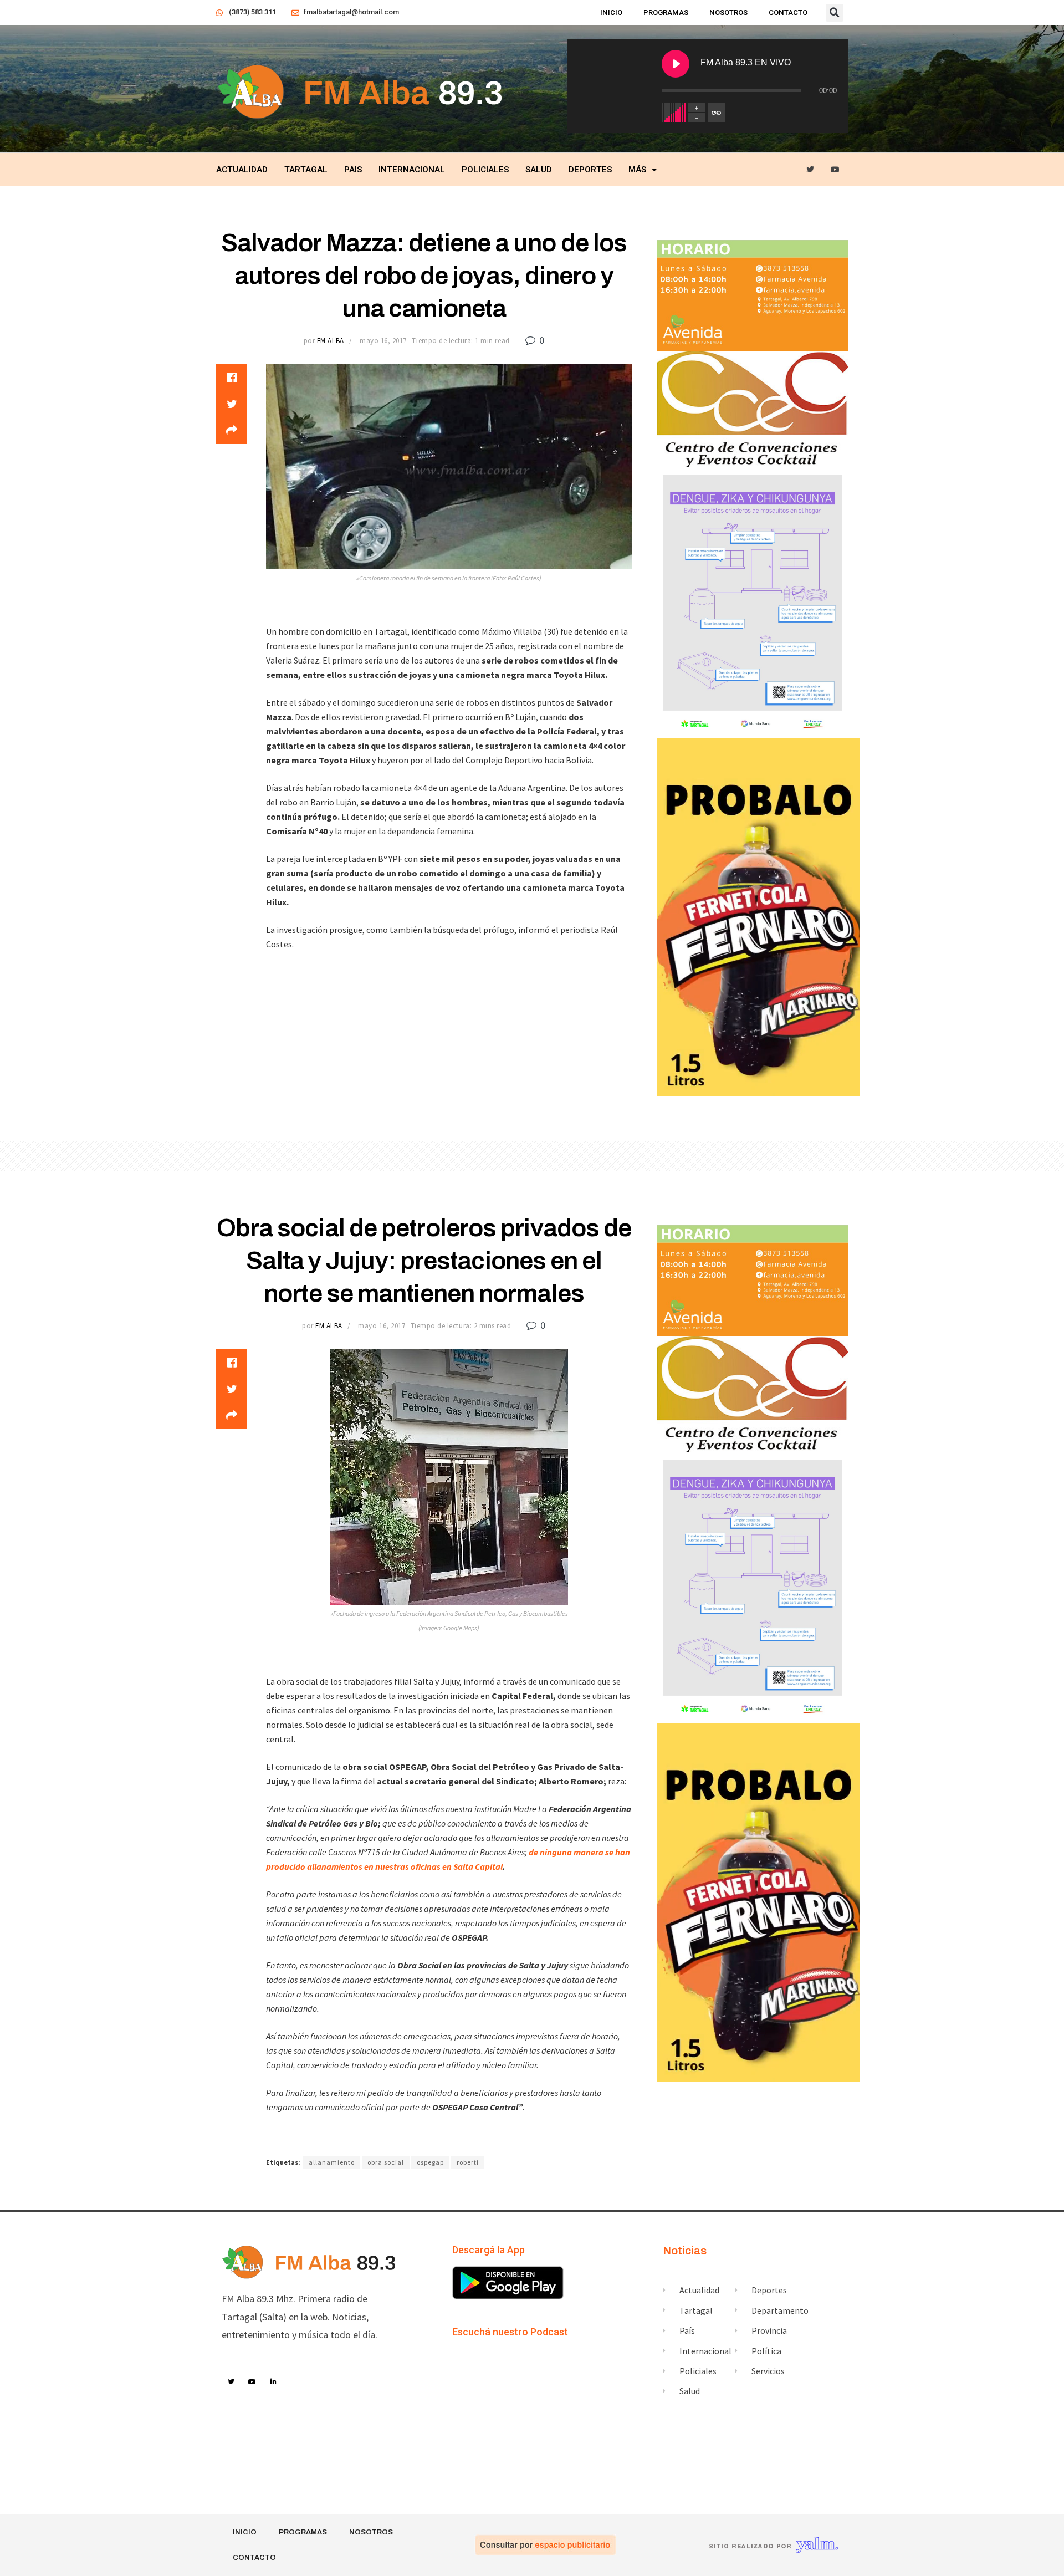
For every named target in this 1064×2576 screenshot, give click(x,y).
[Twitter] (810, 170)
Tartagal (306, 170)
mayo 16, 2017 (383, 341)
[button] (835, 13)
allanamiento (332, 2162)
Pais (353, 170)
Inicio (611, 12)
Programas (666, 12)
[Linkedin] (274, 2382)
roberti (468, 2162)
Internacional (412, 170)
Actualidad (242, 170)
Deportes (590, 170)
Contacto (788, 12)
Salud (539, 170)
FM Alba (331, 341)
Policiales (485, 170)
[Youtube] (835, 170)
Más (637, 170)
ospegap (430, 2162)
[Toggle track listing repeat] (717, 113)
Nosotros (728, 12)
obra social (386, 2162)
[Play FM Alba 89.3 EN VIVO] (676, 64)
